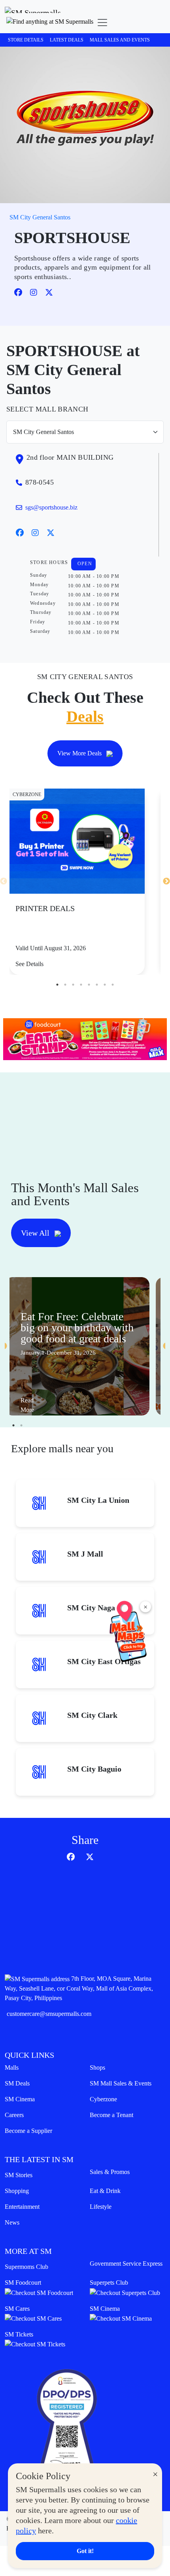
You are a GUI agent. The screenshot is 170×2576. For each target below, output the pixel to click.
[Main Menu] (102, 23)
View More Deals (80, 753)
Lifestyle (101, 2207)
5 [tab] (89, 985)
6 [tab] (97, 985)
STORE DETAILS (26, 40)
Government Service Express (126, 2264)
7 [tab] (105, 985)
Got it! (85, 2551)
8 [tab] (113, 985)
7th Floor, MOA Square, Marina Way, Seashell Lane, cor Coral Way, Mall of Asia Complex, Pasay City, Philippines (79, 1988)
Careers (14, 2115)
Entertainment (22, 2207)
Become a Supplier (28, 2131)
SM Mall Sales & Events (121, 2083)
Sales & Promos (110, 2172)
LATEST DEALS (67, 40)
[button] (50, 23)
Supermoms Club (26, 2267)
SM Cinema (20, 2099)
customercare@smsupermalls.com (49, 2014)
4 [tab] (81, 985)
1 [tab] (57, 985)
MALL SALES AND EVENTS (120, 40)
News (12, 2222)
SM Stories (19, 2175)
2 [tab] (65, 985)
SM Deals (17, 2083)
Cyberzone (103, 2099)
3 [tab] (73, 985)
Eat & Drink (105, 2191)
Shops (97, 2067)
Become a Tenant (111, 2115)
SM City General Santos (40, 217)
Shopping (17, 2191)
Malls (12, 2067)
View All (36, 1233)
